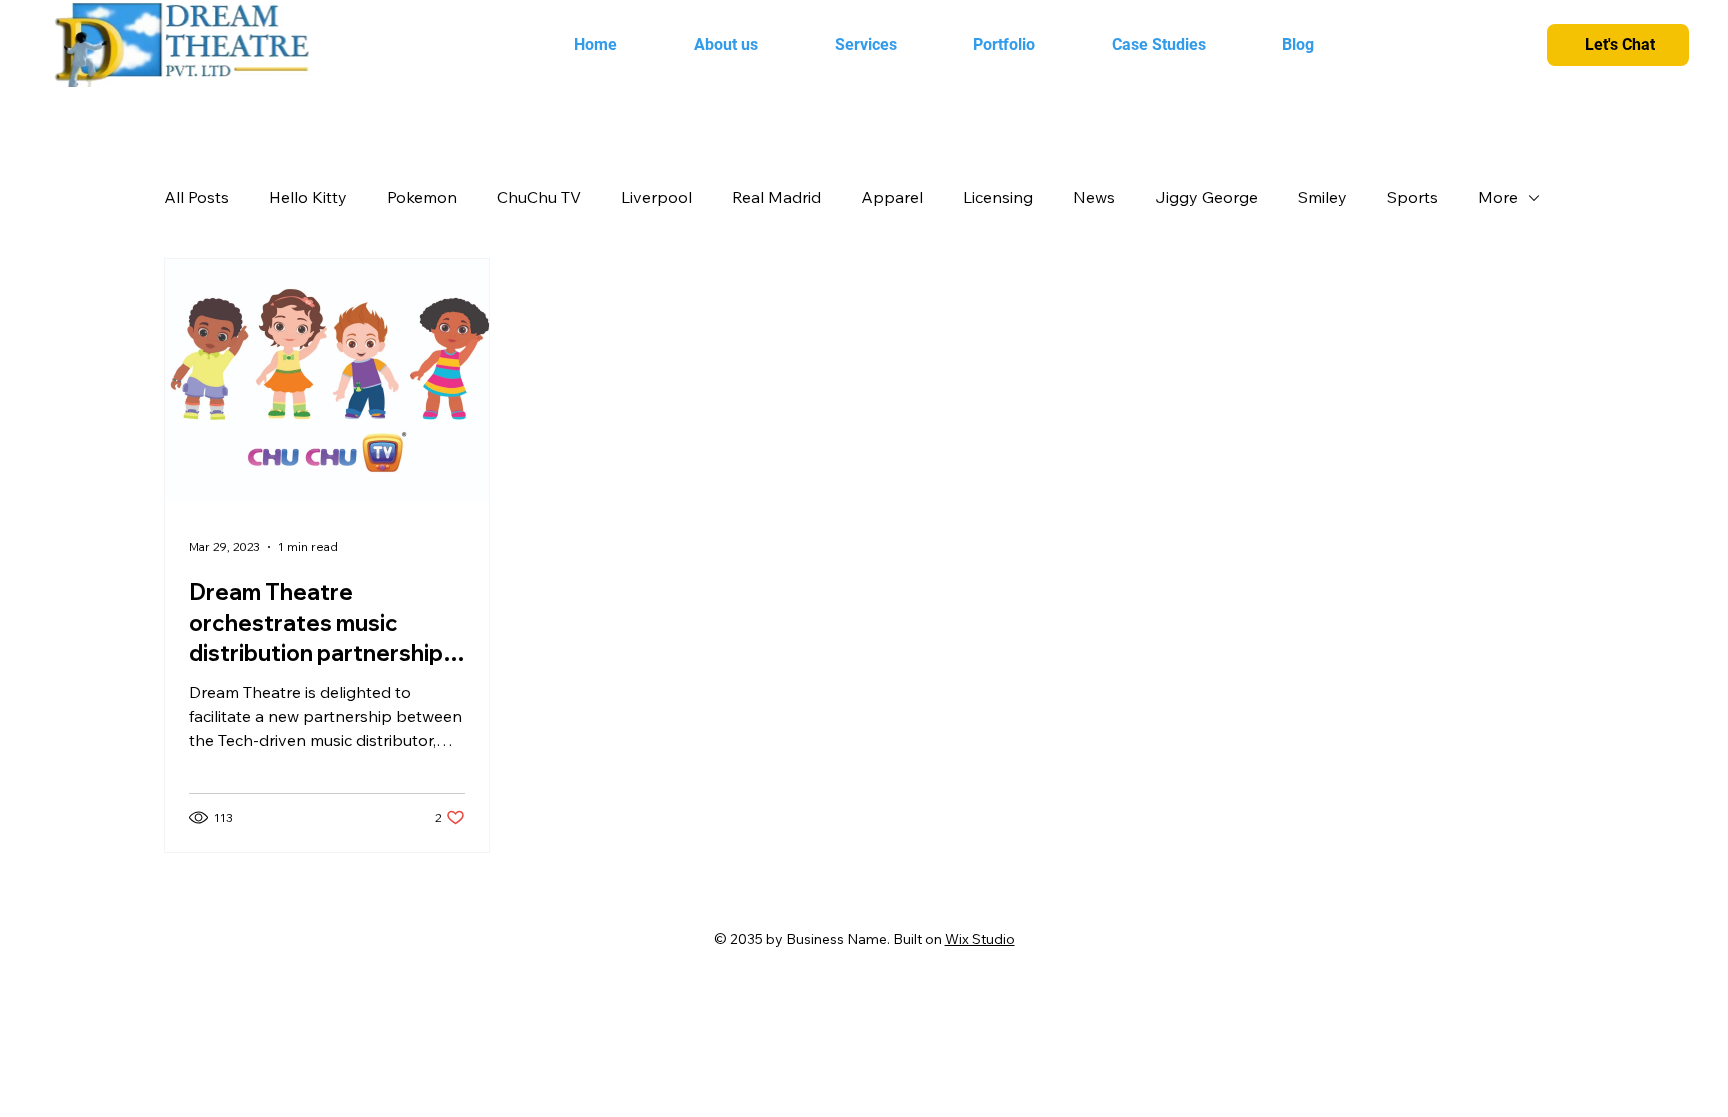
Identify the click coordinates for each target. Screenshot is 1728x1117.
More (1498, 197)
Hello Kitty (308, 197)
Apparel (892, 197)
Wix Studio (980, 939)
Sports (1412, 197)
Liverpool (656, 197)
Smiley (1322, 197)
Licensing (998, 197)
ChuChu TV (539, 197)
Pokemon (422, 197)
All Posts (196, 197)
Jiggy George (1206, 197)
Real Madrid (776, 197)
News (1094, 197)
